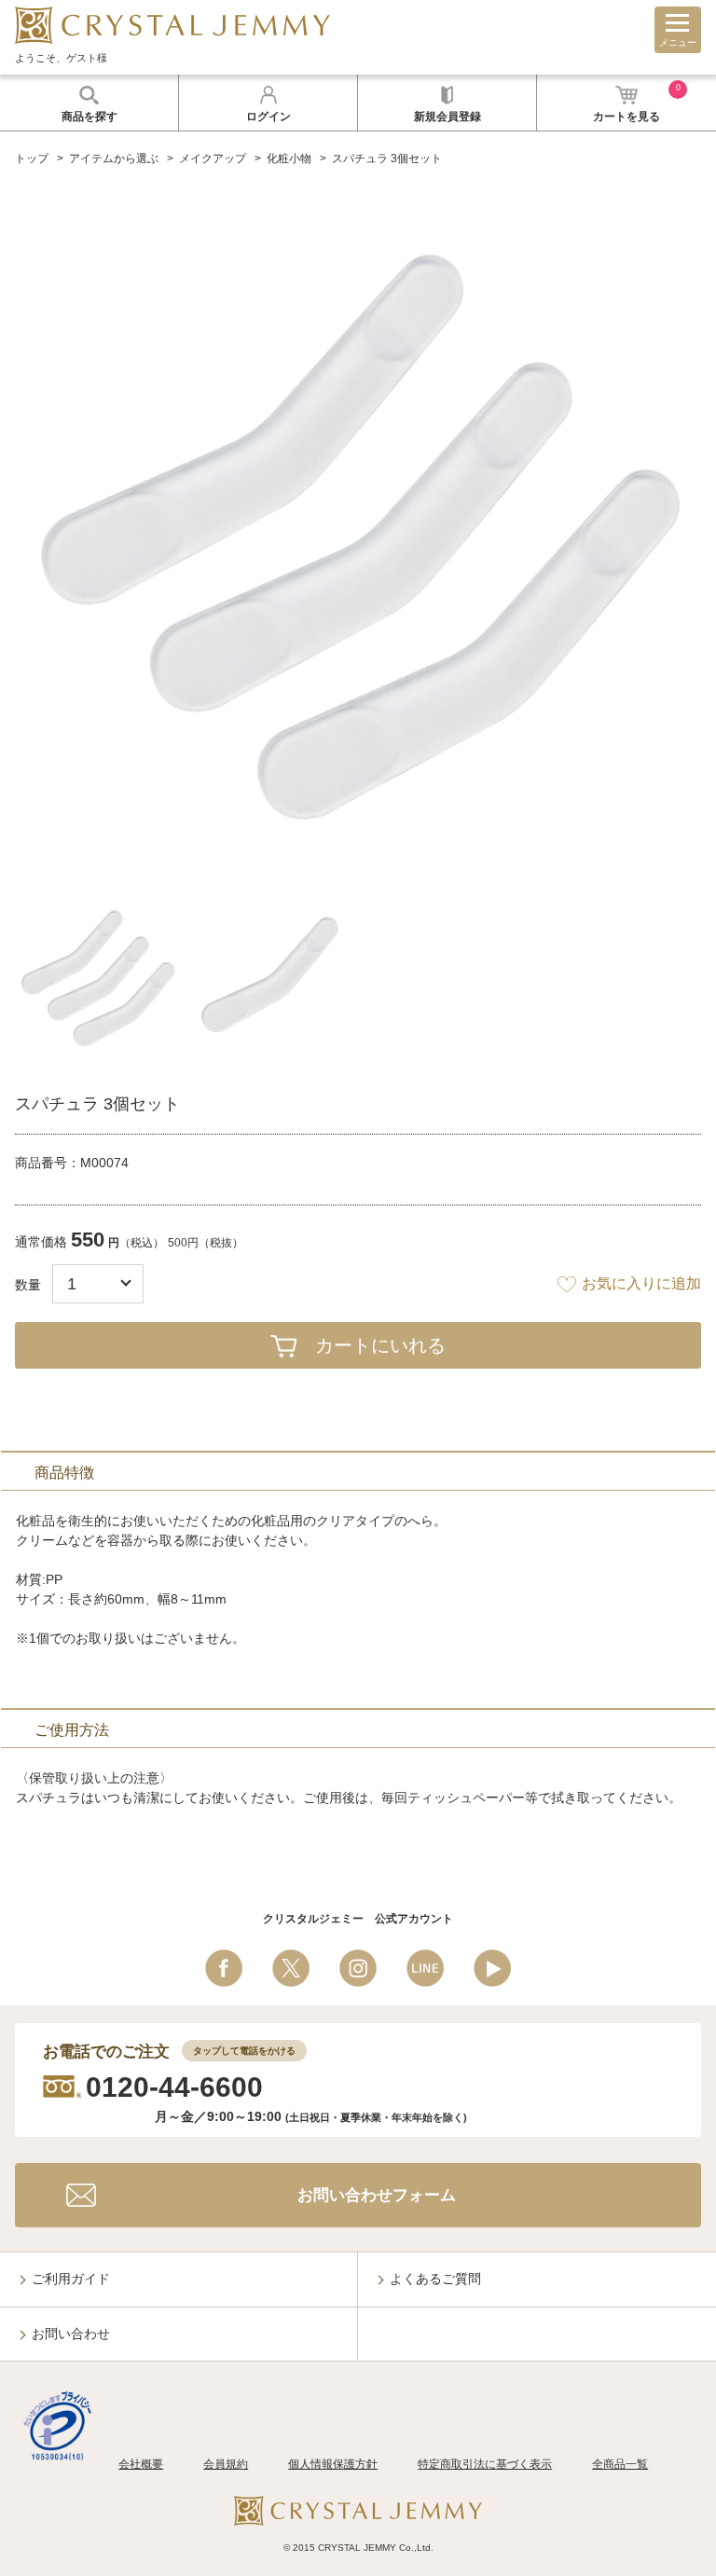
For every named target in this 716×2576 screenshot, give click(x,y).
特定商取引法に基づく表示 (485, 2464)
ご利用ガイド (71, 2279)
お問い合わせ (71, 2334)
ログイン (268, 117)
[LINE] (425, 1968)
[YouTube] (492, 1968)
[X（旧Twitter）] (291, 1968)
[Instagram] (358, 1968)
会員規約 (226, 2464)
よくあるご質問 (435, 2279)
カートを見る (637, 103)
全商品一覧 (620, 2464)
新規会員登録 (447, 117)
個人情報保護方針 (333, 2464)
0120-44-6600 (174, 2087)
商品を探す (89, 117)
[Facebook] (224, 1968)
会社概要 (141, 2464)
